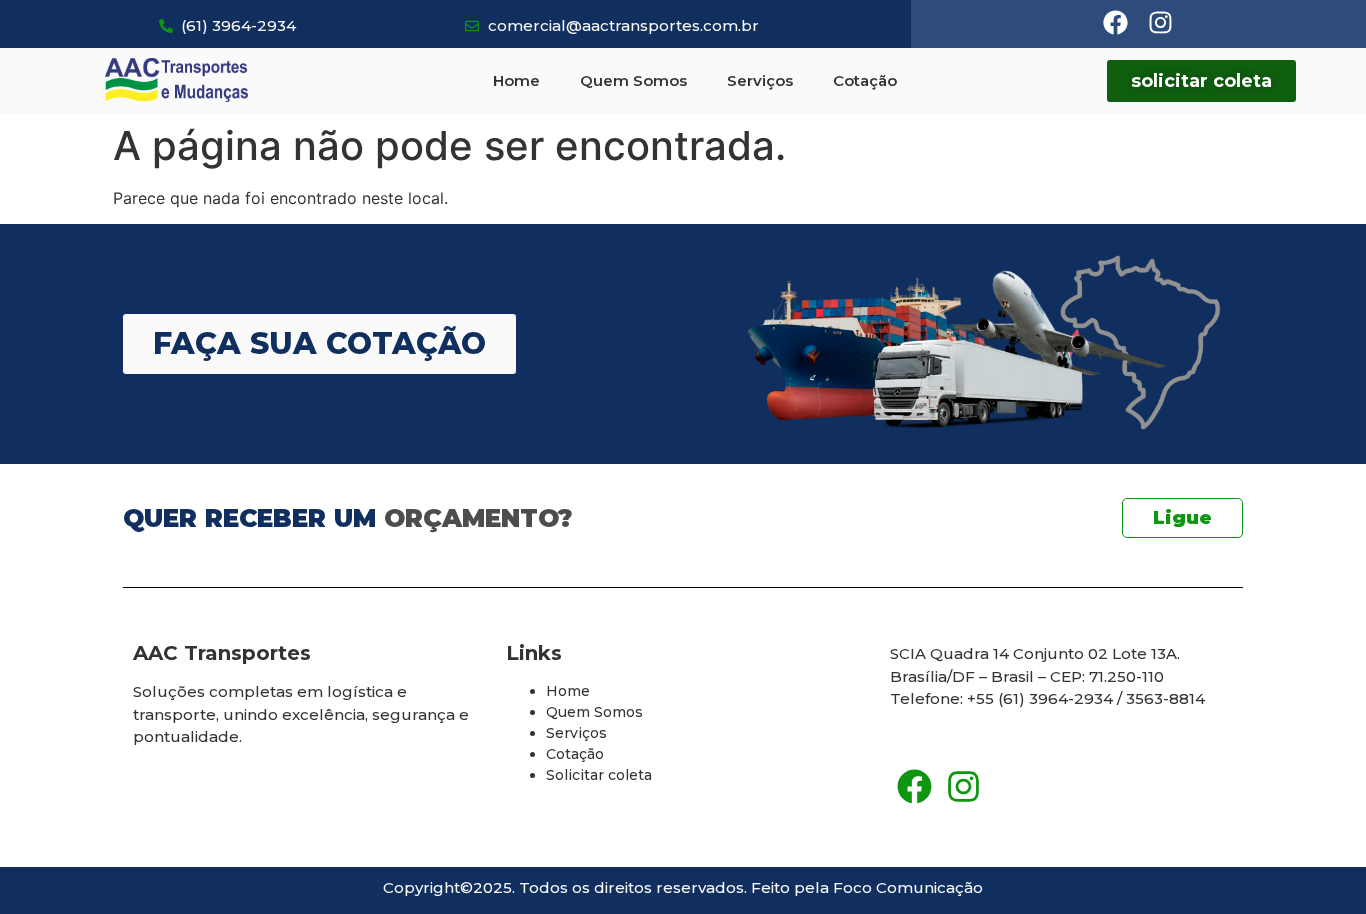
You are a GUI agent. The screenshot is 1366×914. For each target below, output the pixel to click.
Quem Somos (633, 80)
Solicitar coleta (599, 775)
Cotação (865, 80)
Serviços (760, 80)
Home (516, 80)
